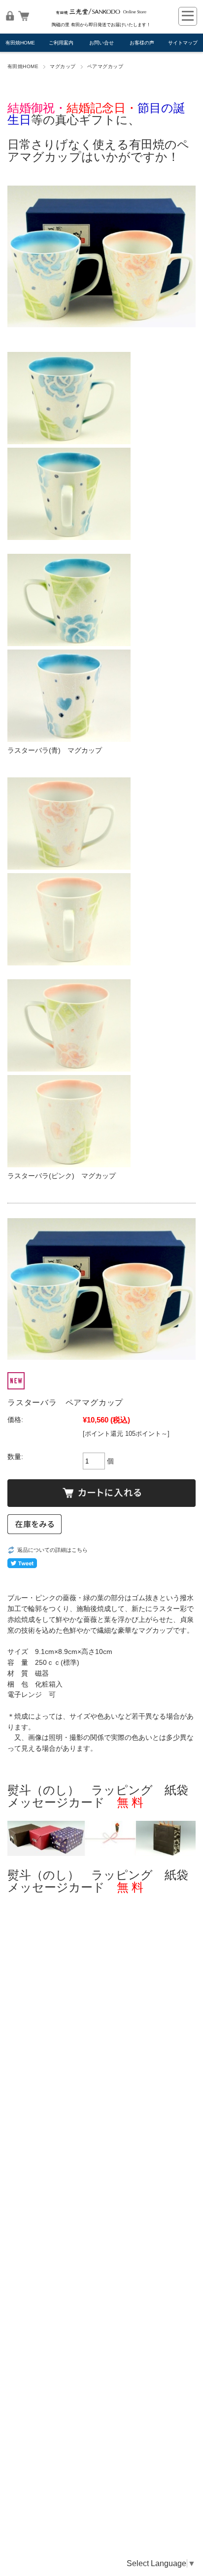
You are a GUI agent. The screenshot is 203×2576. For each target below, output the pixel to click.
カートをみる (24, 16)
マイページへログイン (10, 16)
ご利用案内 (61, 43)
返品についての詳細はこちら (52, 1550)
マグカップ (63, 66)
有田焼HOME (20, 43)
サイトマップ (183, 43)
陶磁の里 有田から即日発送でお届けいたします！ (101, 25)
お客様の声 (142, 43)
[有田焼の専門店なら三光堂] (101, 15)
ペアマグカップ (105, 66)
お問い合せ (101, 43)
